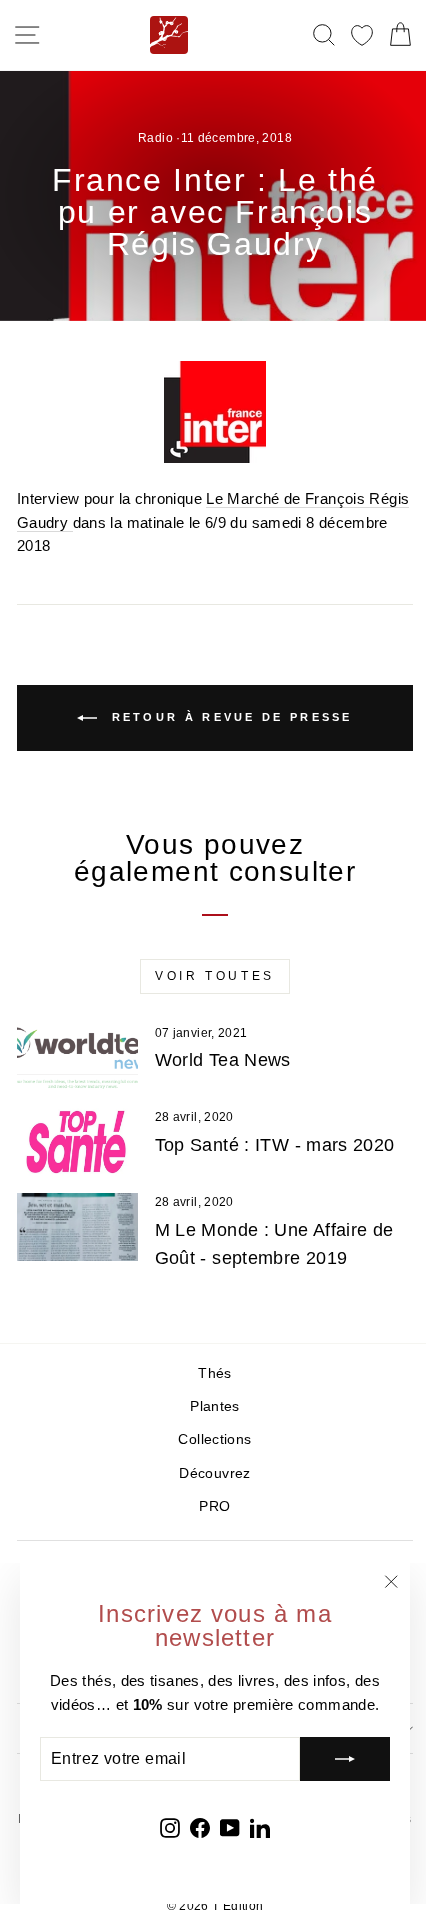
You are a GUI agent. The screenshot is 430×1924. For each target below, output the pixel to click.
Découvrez (214, 1473)
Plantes (215, 1406)
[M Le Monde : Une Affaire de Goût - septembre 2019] (77, 1227)
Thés (214, 1373)
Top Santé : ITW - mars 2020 (275, 1145)
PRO (214, 1506)
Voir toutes (215, 976)
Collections (214, 1439)
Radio (155, 138)
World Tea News (223, 1060)
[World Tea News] (77, 1058)
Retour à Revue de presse (229, 717)
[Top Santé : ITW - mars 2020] (77, 1142)
